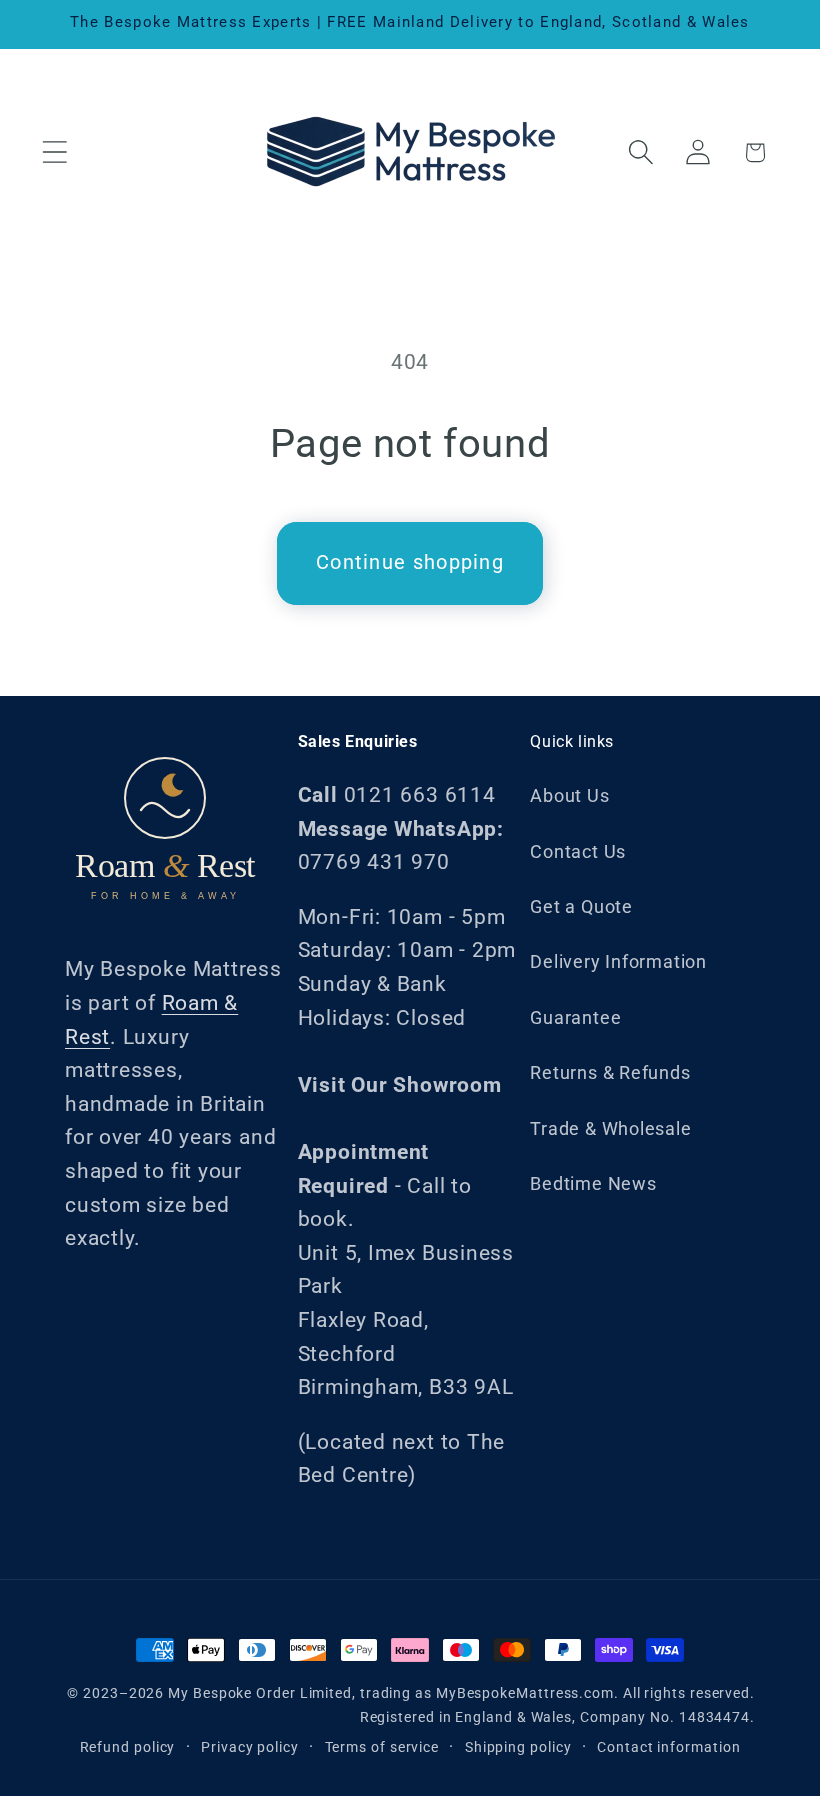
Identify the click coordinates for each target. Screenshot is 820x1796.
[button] (54, 152)
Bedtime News (593, 1183)
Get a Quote (581, 906)
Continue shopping (410, 562)
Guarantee (575, 1017)
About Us (569, 795)
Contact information (668, 1747)
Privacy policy (250, 1747)
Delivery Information (618, 961)
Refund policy (128, 1747)
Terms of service (382, 1747)
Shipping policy (518, 1747)
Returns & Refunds (610, 1072)
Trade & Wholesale (610, 1128)
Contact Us (578, 851)
